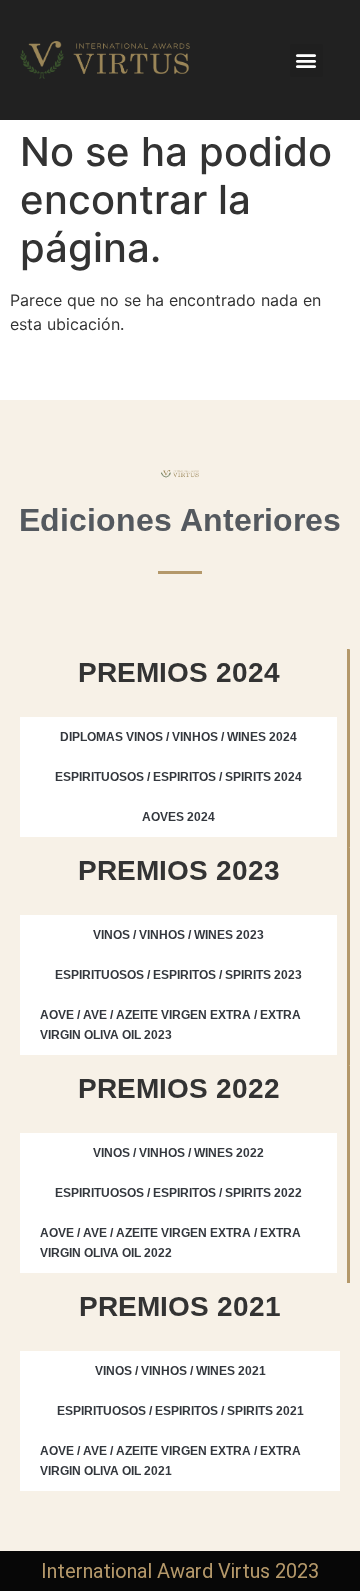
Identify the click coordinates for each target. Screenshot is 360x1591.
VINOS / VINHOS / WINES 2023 (178, 935)
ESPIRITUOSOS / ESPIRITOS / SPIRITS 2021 (180, 1411)
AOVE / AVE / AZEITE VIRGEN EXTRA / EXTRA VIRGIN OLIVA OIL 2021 (170, 1461)
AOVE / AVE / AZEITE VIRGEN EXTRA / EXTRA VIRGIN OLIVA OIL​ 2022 (170, 1243)
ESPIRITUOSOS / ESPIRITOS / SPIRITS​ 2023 (178, 975)
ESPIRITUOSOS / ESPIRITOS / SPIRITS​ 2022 (178, 1193)
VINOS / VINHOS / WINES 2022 (178, 1153)
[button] (306, 60)
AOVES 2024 (178, 817)
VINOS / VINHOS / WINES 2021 (180, 1371)
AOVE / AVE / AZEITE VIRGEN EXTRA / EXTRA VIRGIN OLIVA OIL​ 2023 (170, 1025)
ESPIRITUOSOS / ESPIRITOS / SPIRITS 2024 (178, 777)
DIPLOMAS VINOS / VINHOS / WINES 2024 (178, 737)
